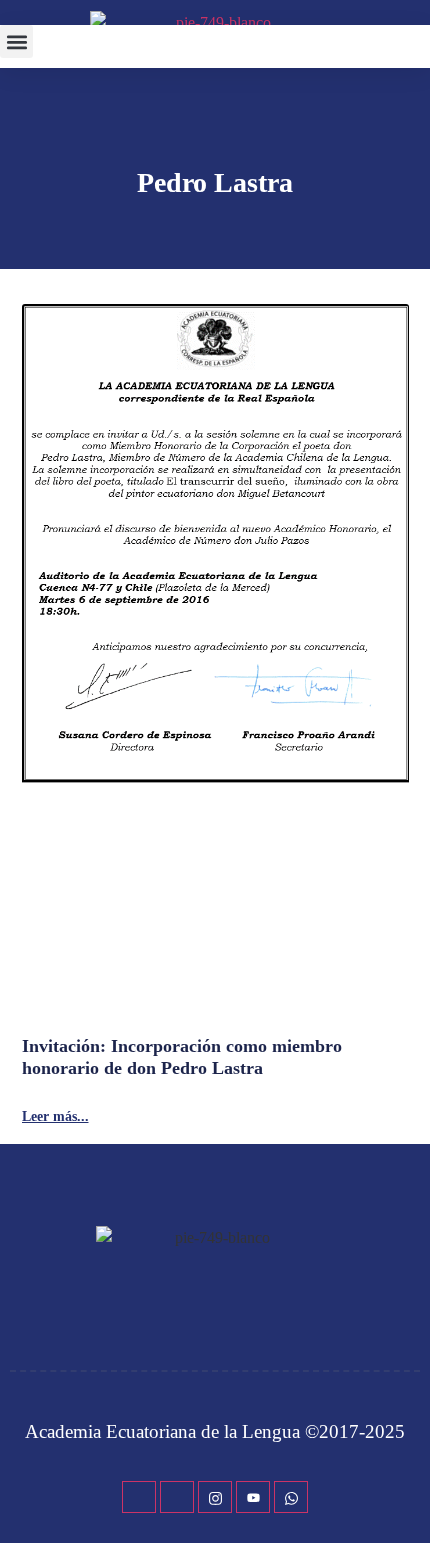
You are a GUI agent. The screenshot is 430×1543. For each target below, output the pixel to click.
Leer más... (55, 1117)
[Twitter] (177, 1497)
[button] (16, 41)
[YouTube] (253, 1497)
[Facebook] (139, 1497)
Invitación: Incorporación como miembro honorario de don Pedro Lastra (182, 1057)
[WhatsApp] (291, 1497)
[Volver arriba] (405, 1498)
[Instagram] (215, 1497)
